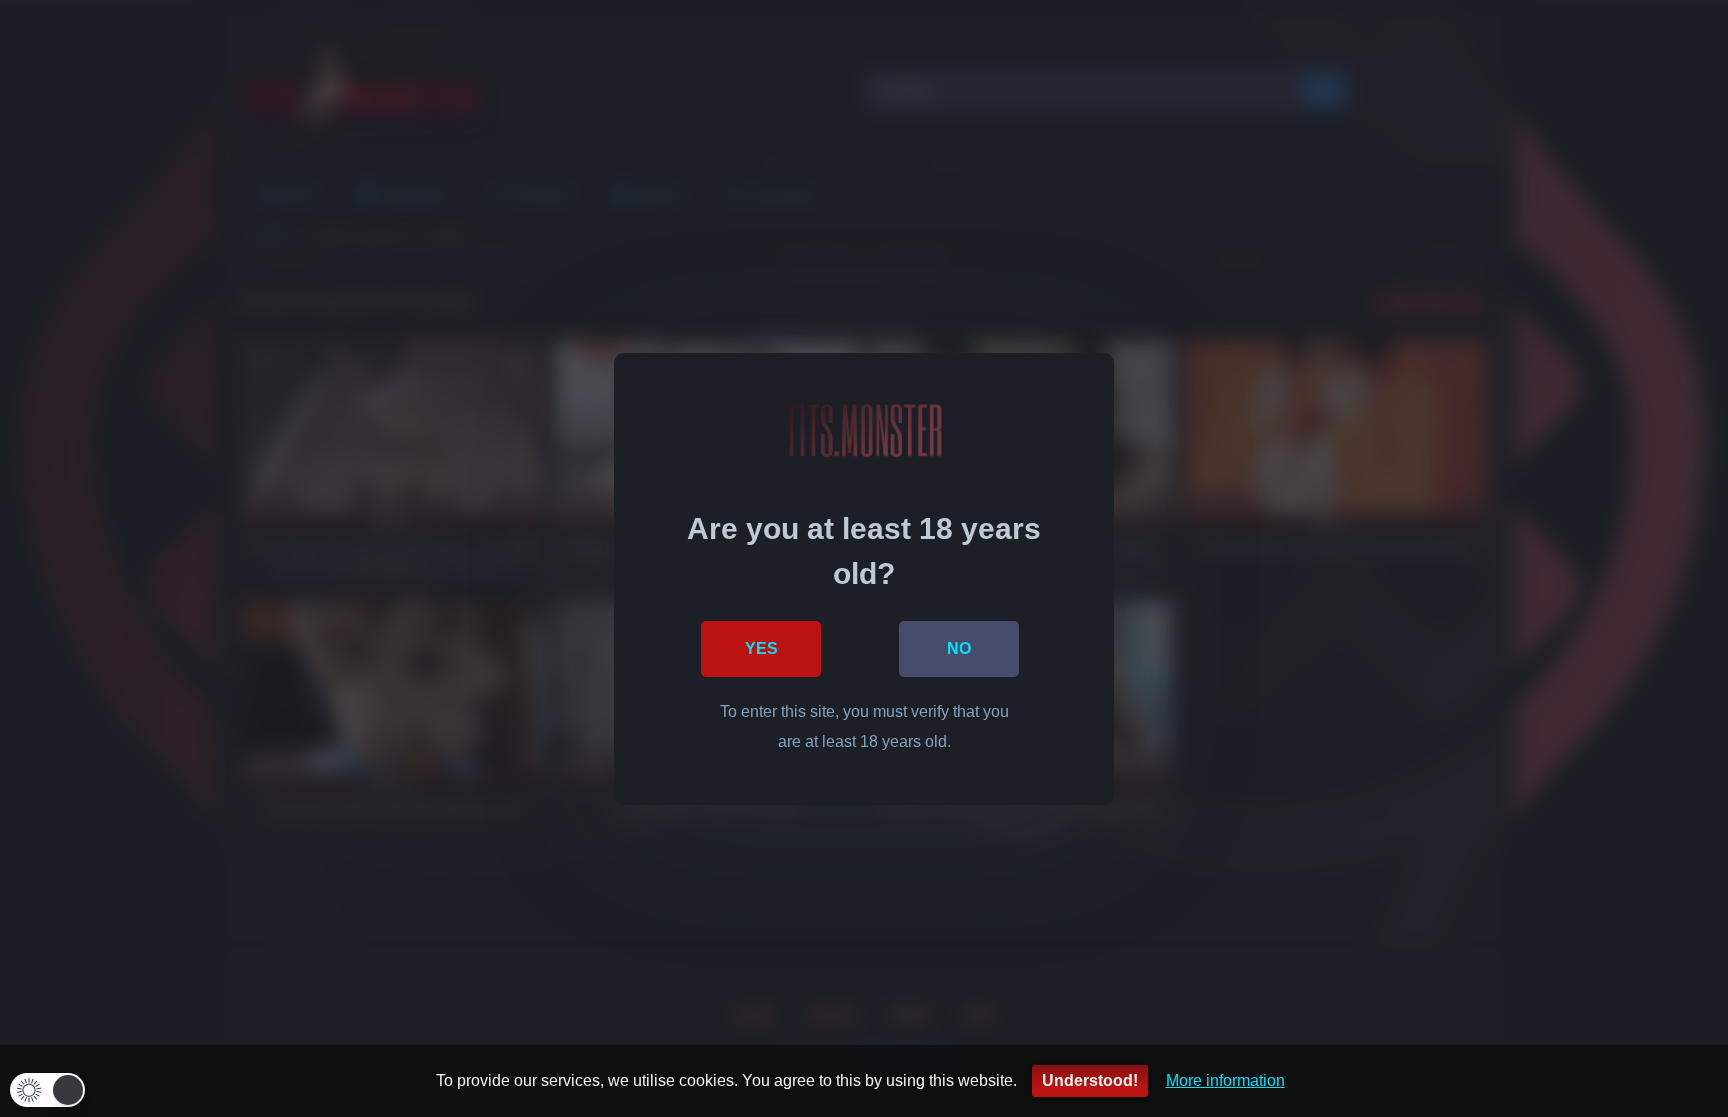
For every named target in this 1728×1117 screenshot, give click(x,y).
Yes (761, 648)
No (959, 648)
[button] (47, 1090)
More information (1225, 1080)
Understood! (1090, 1080)
